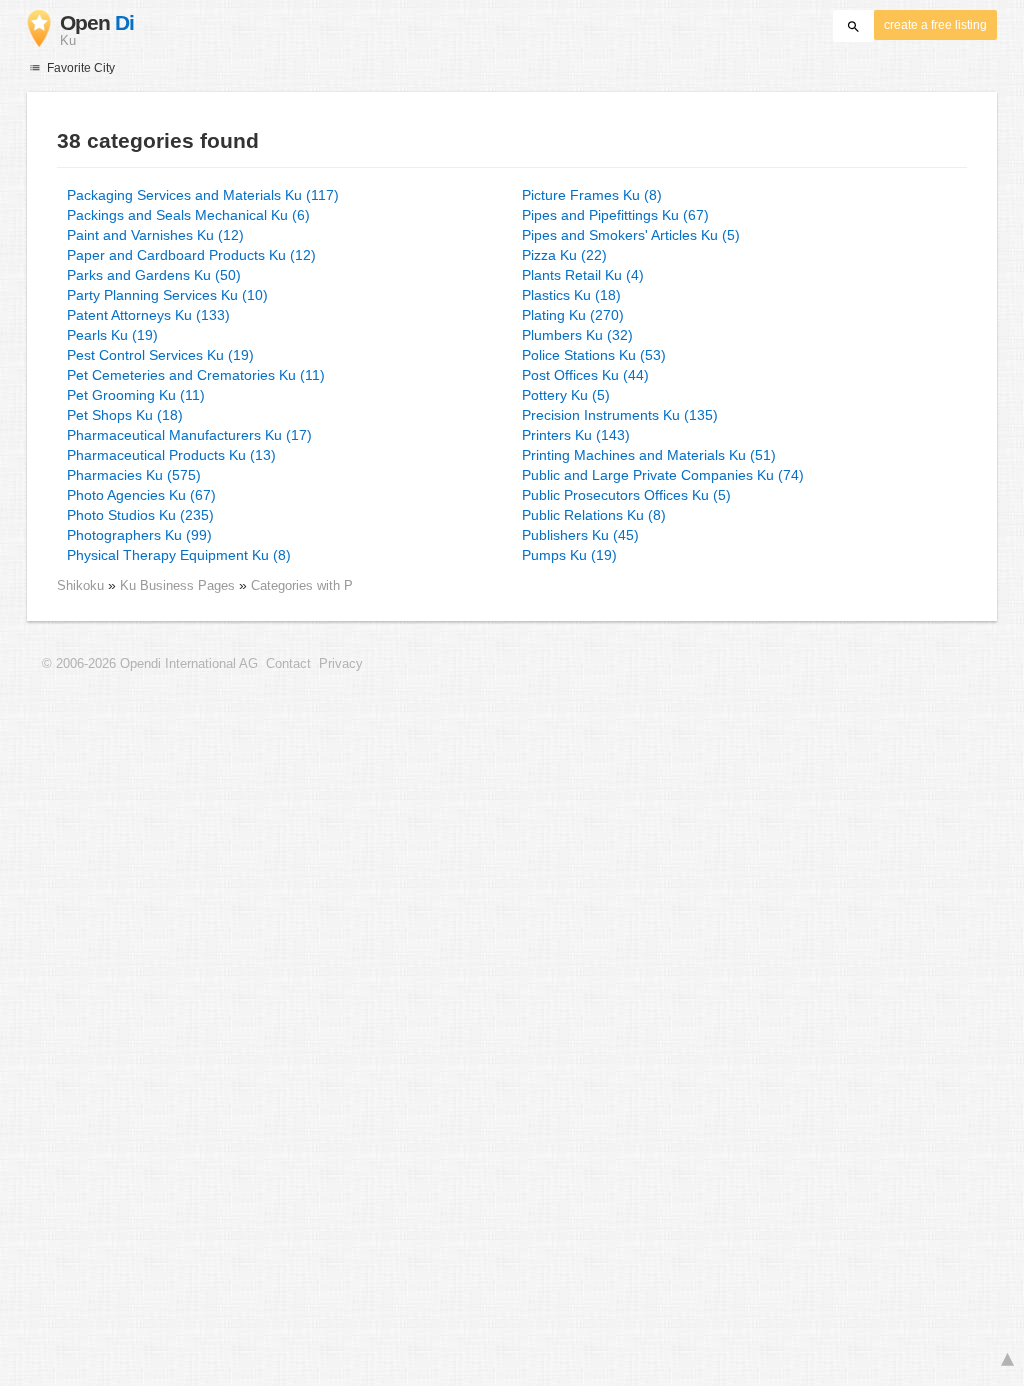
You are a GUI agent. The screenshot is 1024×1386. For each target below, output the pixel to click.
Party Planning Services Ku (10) (167, 295)
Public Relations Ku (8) (594, 515)
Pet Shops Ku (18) (125, 415)
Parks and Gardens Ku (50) (154, 275)
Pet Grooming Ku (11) (136, 395)
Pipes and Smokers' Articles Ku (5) (631, 235)
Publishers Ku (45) (580, 535)
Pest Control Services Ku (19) (160, 355)
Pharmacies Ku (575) (134, 475)
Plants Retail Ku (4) (583, 275)
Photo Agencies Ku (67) (141, 495)
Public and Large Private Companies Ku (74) (663, 475)
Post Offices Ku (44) (585, 375)
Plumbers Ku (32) (577, 335)
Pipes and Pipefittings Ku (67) (615, 215)
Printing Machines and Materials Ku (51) (649, 455)
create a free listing (935, 25)
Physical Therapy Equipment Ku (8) (179, 555)
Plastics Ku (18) (571, 295)
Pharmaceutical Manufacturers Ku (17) (189, 435)
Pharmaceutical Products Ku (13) (171, 455)
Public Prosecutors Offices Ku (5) (626, 495)
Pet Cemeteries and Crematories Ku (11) (196, 375)
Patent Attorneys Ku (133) (148, 315)
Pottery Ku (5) (566, 395)
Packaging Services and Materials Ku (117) (203, 195)
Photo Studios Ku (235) (140, 515)
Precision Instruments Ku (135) (620, 415)
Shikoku (80, 585)
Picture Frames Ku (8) (592, 195)
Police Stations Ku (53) (594, 355)
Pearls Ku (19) (112, 335)
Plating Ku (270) (573, 315)
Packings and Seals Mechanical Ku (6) (188, 215)
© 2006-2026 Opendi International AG (150, 664)
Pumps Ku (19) (569, 555)
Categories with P (302, 585)
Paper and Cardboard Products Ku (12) (191, 255)
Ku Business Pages (179, 585)
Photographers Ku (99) (139, 535)
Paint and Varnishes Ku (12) (155, 235)
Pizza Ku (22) (564, 255)
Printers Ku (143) (576, 435)
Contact (288, 664)
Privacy (341, 664)
